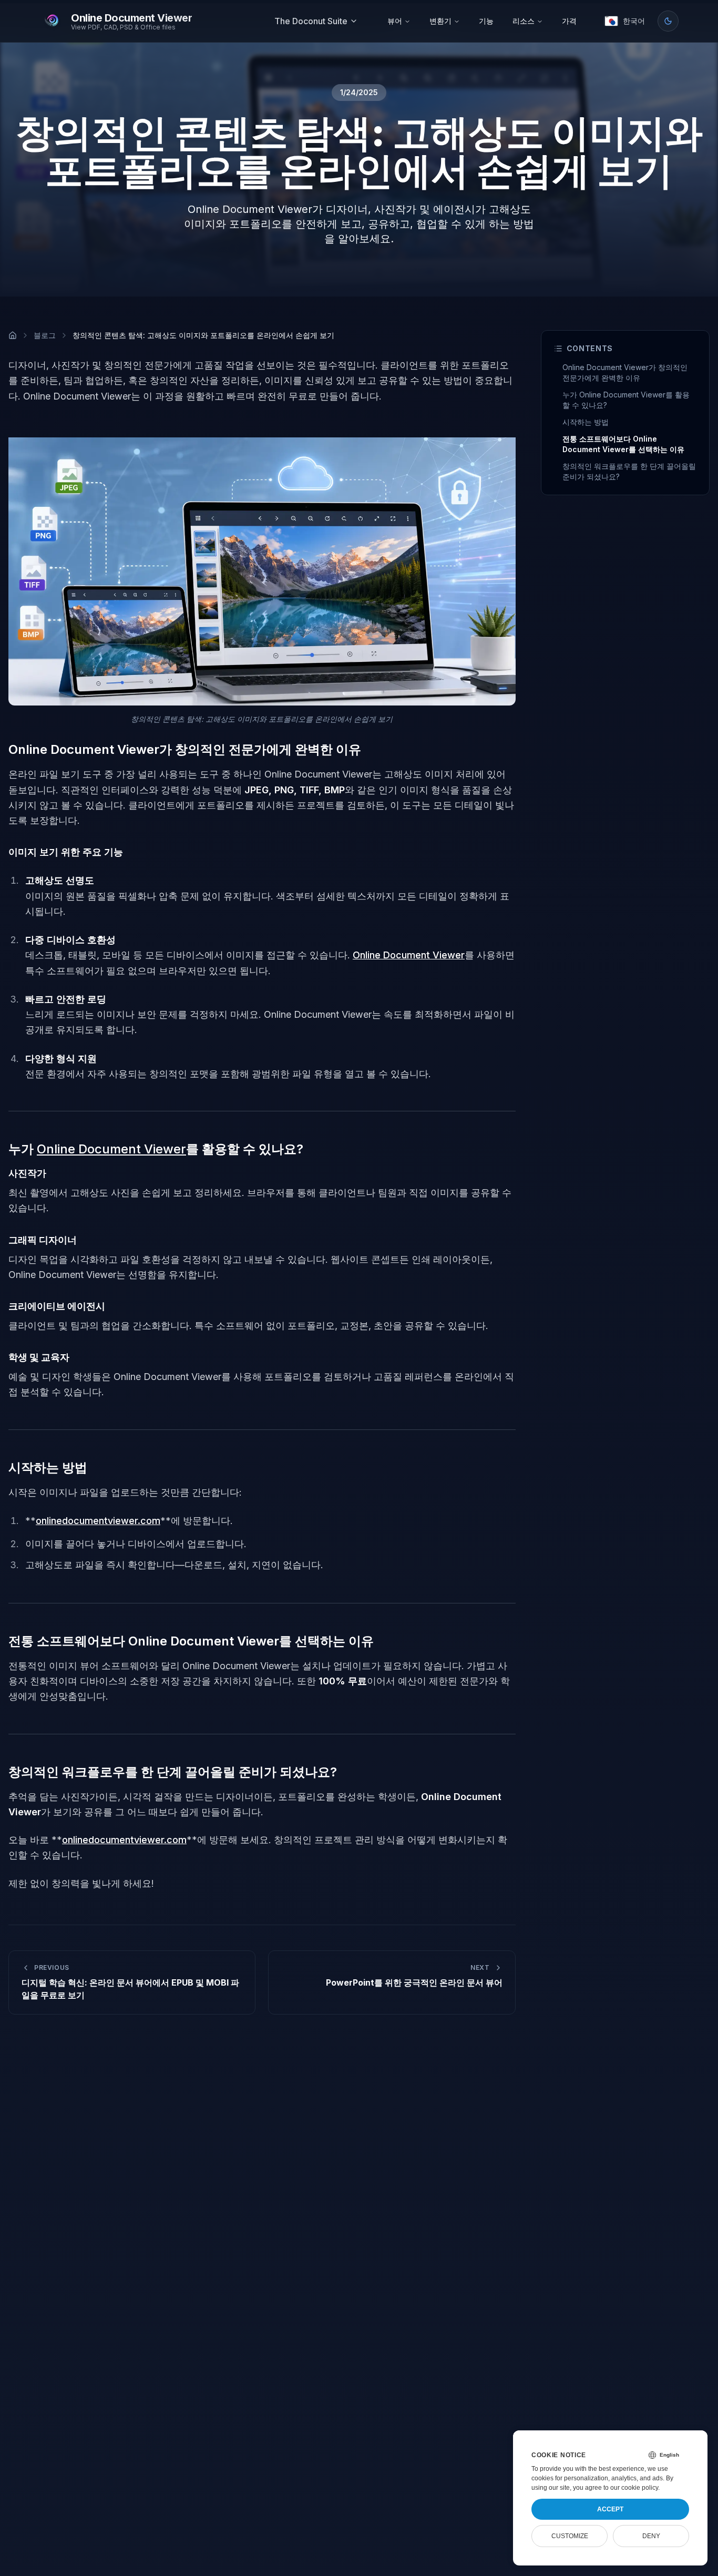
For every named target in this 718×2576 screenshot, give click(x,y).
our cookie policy (634, 2488)
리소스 (524, 21)
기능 (486, 21)
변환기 (440, 21)
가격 (569, 21)
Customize (570, 2536)
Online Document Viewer (409, 955)
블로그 (45, 335)
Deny (651, 2536)
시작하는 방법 (586, 422)
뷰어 (395, 21)
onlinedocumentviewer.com (98, 1521)
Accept (610, 2509)
